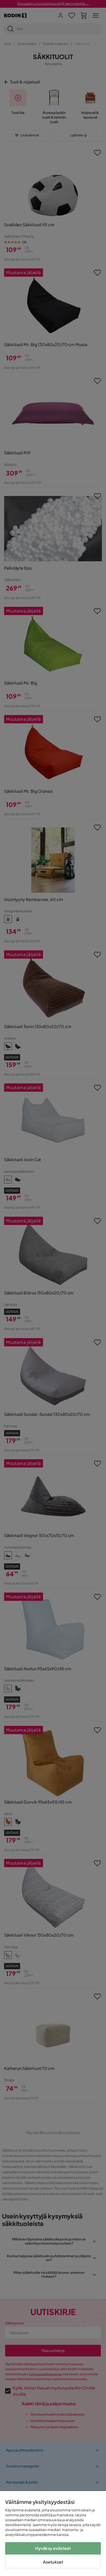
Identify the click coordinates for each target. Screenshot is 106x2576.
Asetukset (53, 2562)
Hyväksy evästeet (53, 2548)
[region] (53, 2534)
